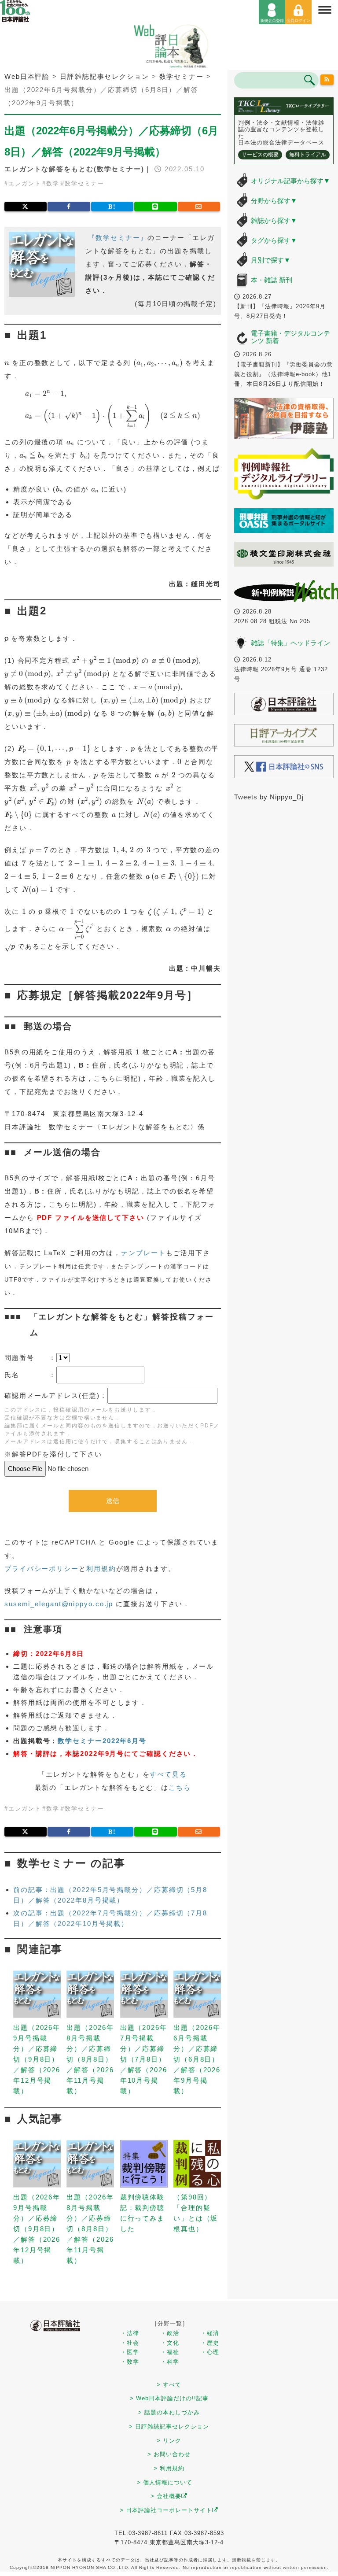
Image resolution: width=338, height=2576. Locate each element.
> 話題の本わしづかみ (169, 2412)
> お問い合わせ (169, 2454)
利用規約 (101, 1569)
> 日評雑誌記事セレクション (169, 2426)
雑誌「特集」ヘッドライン (290, 643)
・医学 (130, 2352)
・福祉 (170, 2352)
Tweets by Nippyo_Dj (269, 797)
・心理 (210, 2352)
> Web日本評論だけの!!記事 (169, 2398)
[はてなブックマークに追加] (112, 207)
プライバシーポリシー (42, 1569)
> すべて (169, 2385)
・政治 (170, 2333)
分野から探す (274, 201)
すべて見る (168, 1774)
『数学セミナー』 (118, 238)
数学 (53, 183)
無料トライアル (308, 155)
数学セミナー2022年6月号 (102, 1741)
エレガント (25, 183)
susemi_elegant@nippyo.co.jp (59, 1604)
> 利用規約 (169, 2468)
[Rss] (327, 80)
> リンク (169, 2441)
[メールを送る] (199, 207)
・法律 (130, 2333)
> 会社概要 (166, 2496)
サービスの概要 (260, 155)
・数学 (130, 2362)
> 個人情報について (165, 2482)
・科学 (170, 2362)
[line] (155, 207)
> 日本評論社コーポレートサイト (166, 2510)
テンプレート (143, 1253)
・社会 (130, 2343)
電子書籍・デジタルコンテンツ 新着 (290, 337)
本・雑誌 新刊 (272, 280)
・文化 (170, 2343)
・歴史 (210, 2343)
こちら (180, 1787)
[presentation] (7, 364)
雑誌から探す (274, 220)
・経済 (210, 2333)
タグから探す (274, 240)
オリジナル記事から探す (290, 181)
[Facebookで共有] (69, 207)
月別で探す (271, 260)
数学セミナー (84, 183)
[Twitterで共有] (26, 207)
